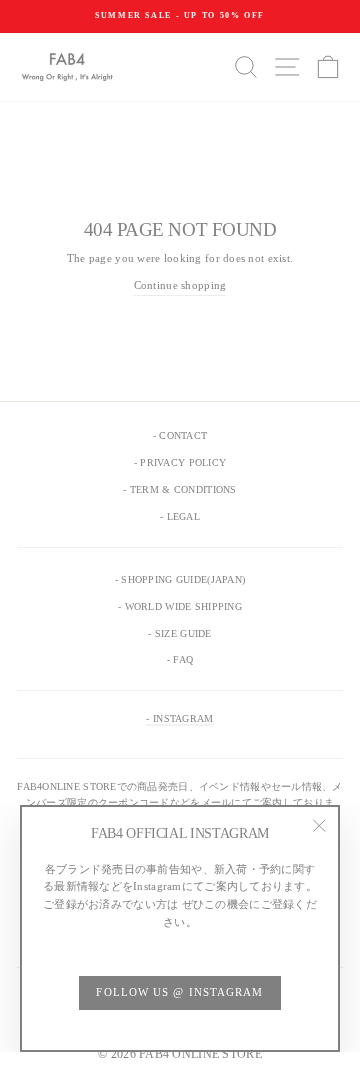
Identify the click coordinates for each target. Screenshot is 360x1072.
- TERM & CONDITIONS (179, 489)
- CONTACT (180, 435)
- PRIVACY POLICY (180, 462)
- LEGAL (180, 516)
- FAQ (180, 659)
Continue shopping (180, 285)
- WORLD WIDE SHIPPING (180, 606)
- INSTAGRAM (179, 718)
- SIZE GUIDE (179, 633)
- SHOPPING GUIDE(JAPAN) (180, 579)
